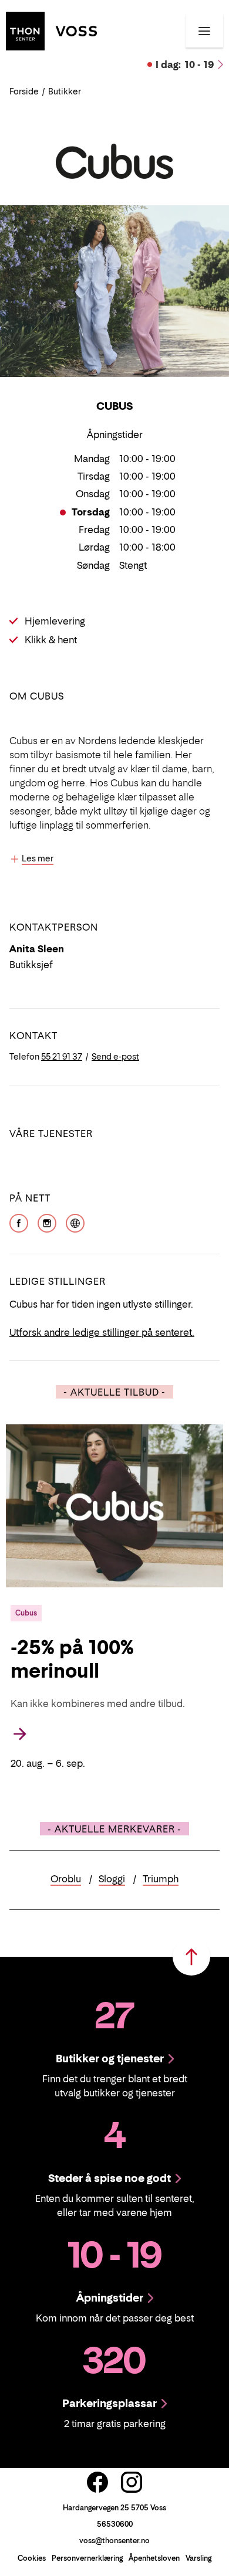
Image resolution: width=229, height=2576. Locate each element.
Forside (24, 91)
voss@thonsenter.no (114, 2541)
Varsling (198, 2558)
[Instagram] (47, 1222)
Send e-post (115, 1056)
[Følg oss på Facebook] (97, 2482)
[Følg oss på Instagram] (132, 2482)
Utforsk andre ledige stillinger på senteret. (102, 1332)
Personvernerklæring (87, 2558)
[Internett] (75, 1222)
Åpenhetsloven (154, 2558)
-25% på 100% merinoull (72, 1659)
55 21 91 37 (62, 1056)
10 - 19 (185, 65)
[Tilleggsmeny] (204, 31)
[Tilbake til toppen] (191, 1957)
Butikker (65, 91)
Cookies (32, 2558)
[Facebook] (19, 1222)
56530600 (115, 2524)
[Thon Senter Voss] (51, 30)
